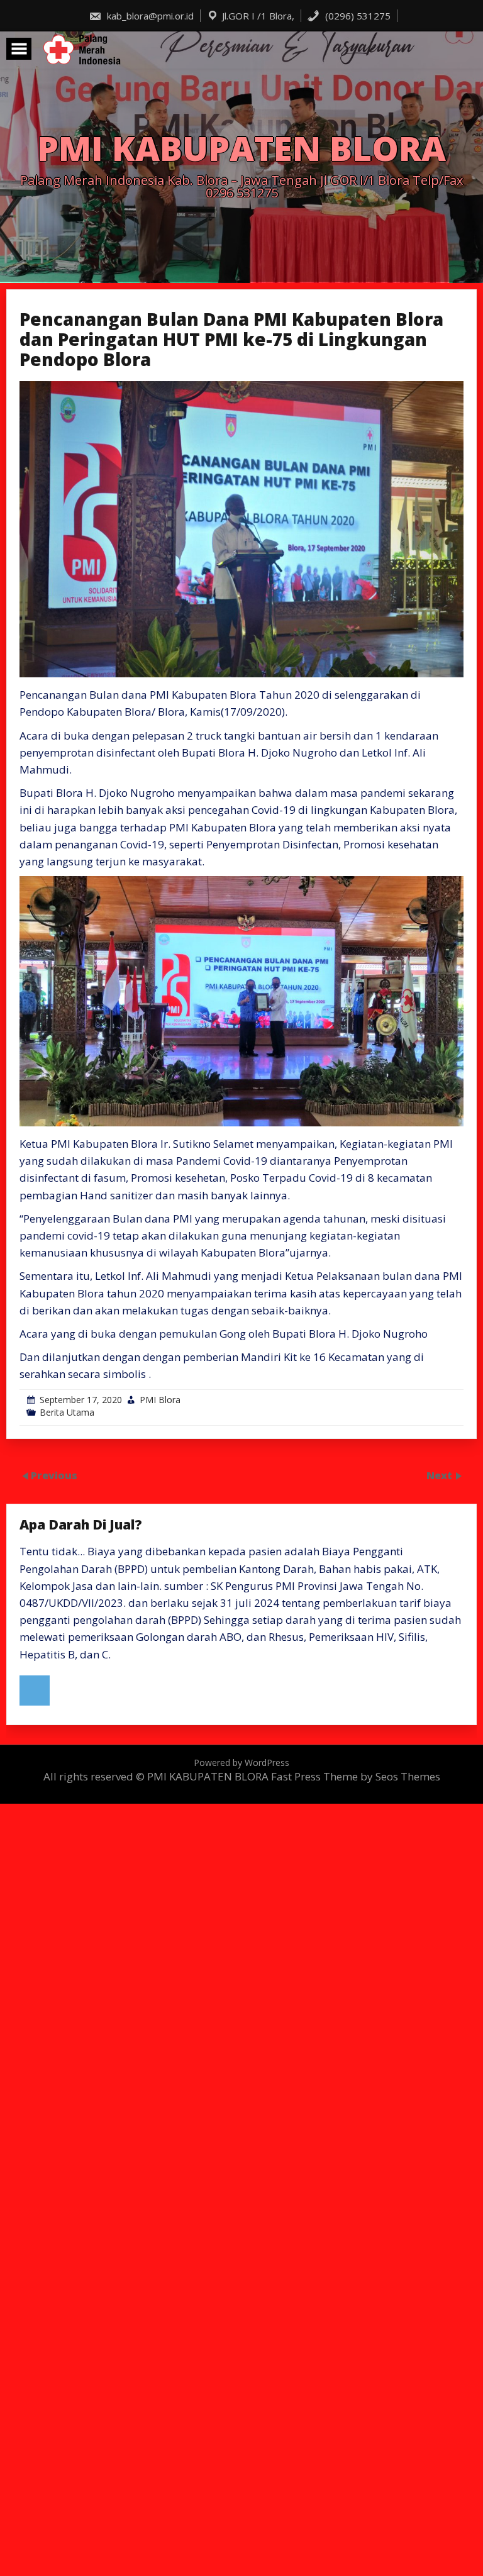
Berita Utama (67, 1412)
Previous (54, 1475)
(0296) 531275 (357, 16)
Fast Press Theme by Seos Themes (356, 1776)
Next (441, 1475)
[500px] (35, 1690)
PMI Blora (160, 1400)
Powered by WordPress (241, 1763)
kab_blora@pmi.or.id (149, 16)
